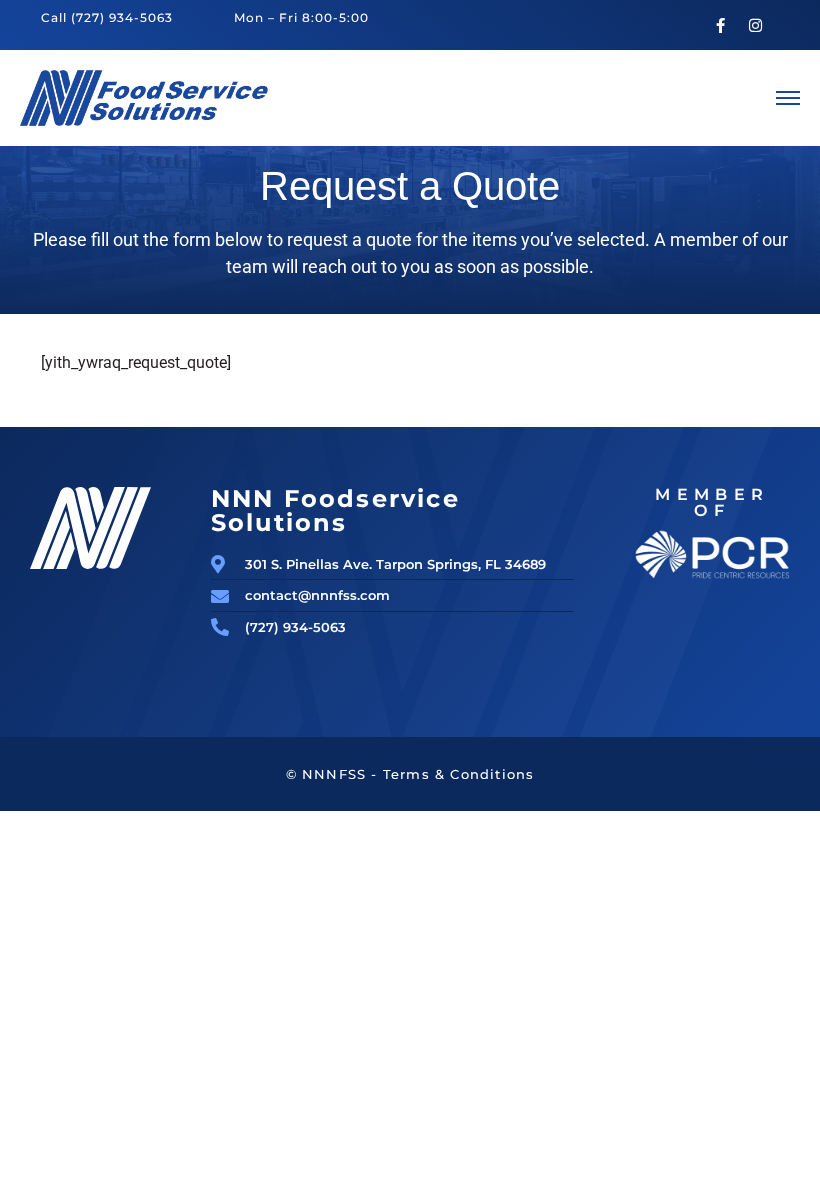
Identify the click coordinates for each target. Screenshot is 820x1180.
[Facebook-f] (721, 25)
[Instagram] (756, 25)
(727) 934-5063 (122, 17)
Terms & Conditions (459, 774)
